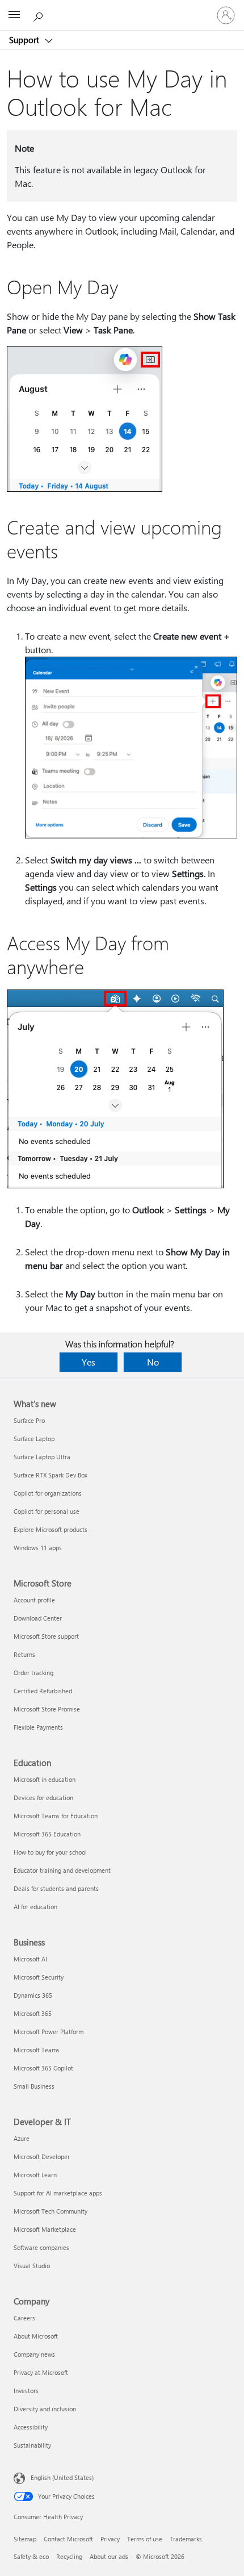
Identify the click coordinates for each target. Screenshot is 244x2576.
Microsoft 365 (33, 2013)
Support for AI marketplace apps (58, 2193)
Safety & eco (31, 2556)
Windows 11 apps (38, 1548)
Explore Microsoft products (51, 1529)
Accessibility (31, 2427)
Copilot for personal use (47, 1511)
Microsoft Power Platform (49, 2032)
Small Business (34, 2086)
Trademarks (186, 2539)
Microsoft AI (30, 1959)
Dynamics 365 (33, 1995)
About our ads (109, 2556)
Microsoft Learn (35, 2175)
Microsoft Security (39, 1977)
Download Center (38, 1618)
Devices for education (43, 1798)
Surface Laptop (34, 1439)
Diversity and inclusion (45, 2409)
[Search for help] (40, 15)
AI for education (35, 1907)
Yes (89, 1362)
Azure (22, 2138)
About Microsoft (36, 2336)
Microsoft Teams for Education (56, 1816)
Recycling (69, 2556)
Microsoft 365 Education (47, 1834)
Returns (24, 1654)
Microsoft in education (45, 1779)
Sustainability (32, 2445)
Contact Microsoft (68, 2539)
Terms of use (145, 2539)
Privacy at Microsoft (41, 2372)
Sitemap (25, 2539)
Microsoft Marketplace (45, 2229)
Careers (24, 2318)
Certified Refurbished (43, 1691)
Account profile (34, 1600)
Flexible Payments (38, 1727)
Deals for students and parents (56, 1888)
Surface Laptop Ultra (42, 1457)
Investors (26, 2391)
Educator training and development (62, 1870)
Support (25, 40)
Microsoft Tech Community (51, 2211)
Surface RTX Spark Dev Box (51, 1475)
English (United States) (62, 2477)
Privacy (110, 2539)
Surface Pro (29, 1420)
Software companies (41, 2247)
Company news (34, 2354)
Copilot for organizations (48, 1493)
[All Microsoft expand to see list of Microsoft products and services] (14, 15)
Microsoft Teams (37, 2050)
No (153, 1362)
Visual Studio (32, 2266)
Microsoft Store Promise (47, 1709)
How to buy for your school (50, 1852)
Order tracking (33, 1673)
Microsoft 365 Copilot (43, 2068)
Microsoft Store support (46, 1636)
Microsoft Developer (42, 2157)
